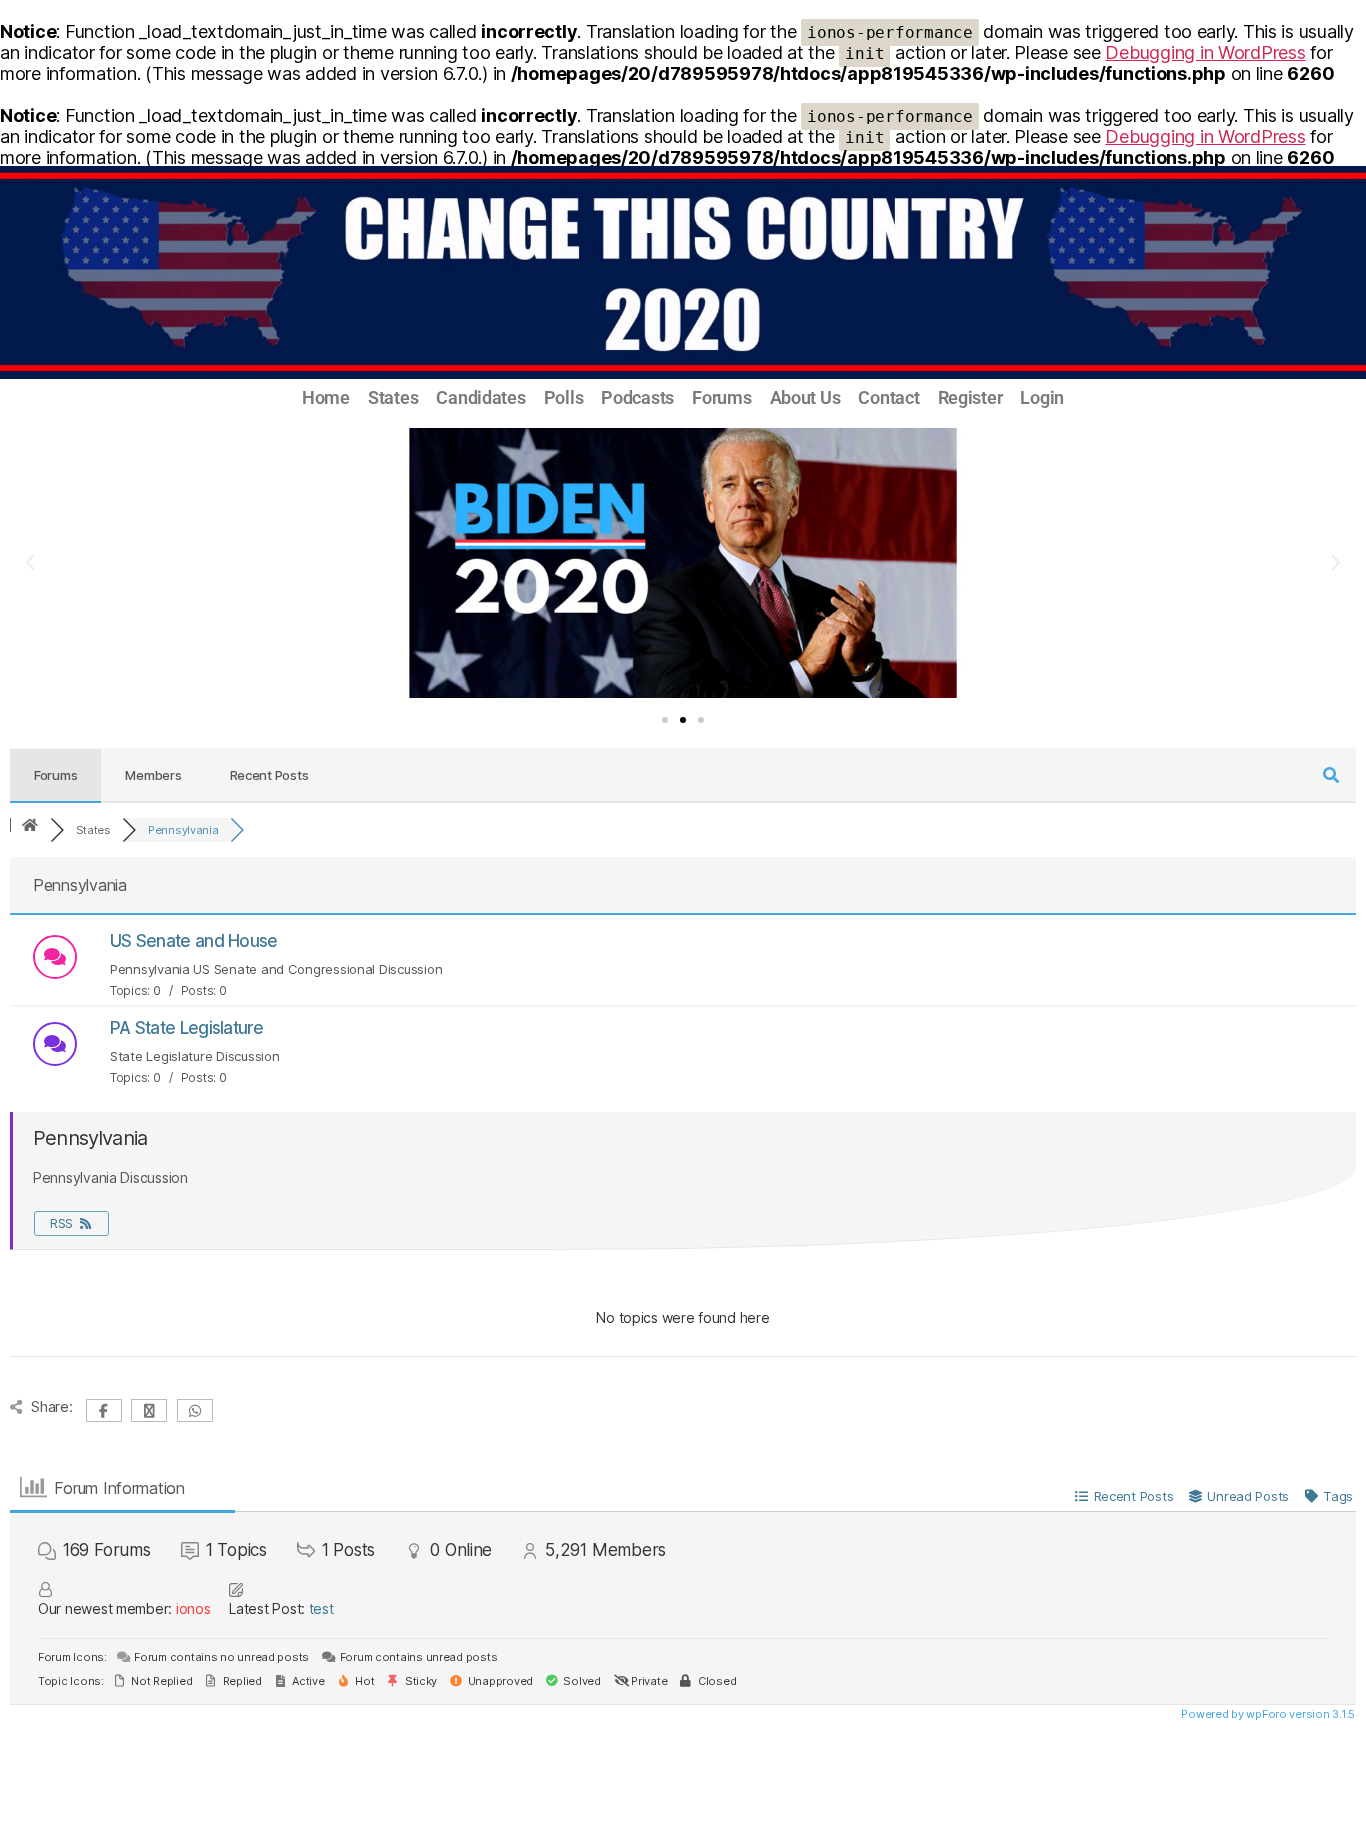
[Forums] (30, 826)
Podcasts (637, 398)
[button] (30, 563)
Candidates (480, 398)
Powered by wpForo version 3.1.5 (1267, 1714)
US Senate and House (194, 941)
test (321, 1608)
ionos (193, 1608)
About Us (805, 398)
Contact (888, 398)
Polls (564, 398)
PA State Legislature (186, 1028)
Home (326, 398)
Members (153, 775)
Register (970, 398)
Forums (721, 398)
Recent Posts (269, 775)
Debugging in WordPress (1205, 52)
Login (1042, 398)
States (393, 398)
